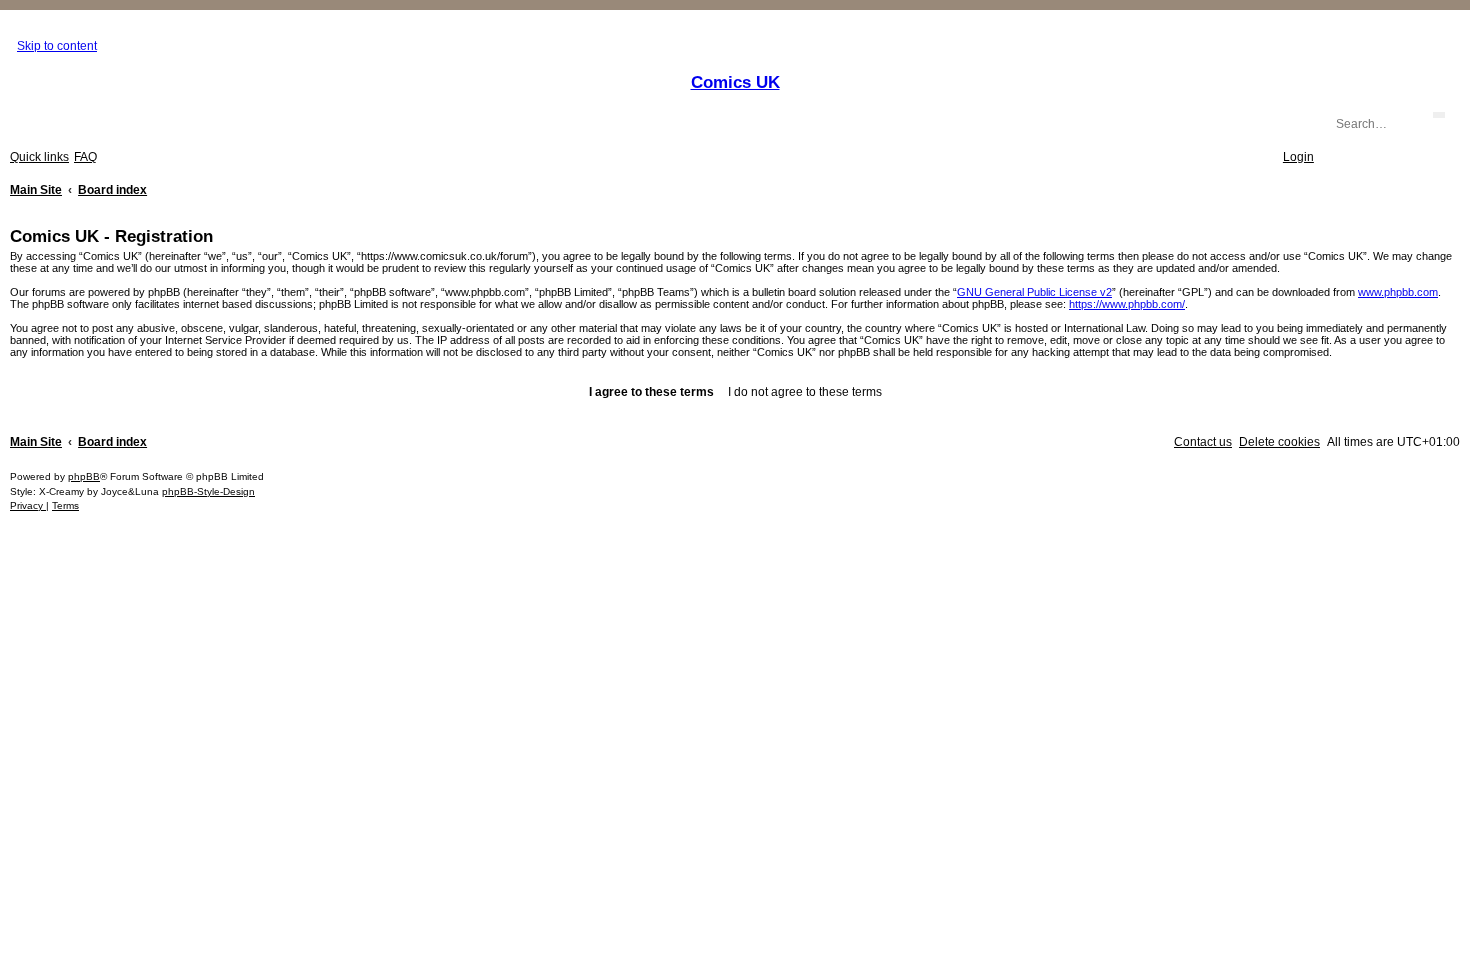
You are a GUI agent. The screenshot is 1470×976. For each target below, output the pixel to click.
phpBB (84, 476)
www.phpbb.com (1398, 292)
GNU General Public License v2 (1034, 292)
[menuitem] (85, 157)
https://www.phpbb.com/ (1127, 304)
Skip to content (57, 46)
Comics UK (735, 82)
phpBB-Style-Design (208, 491)
